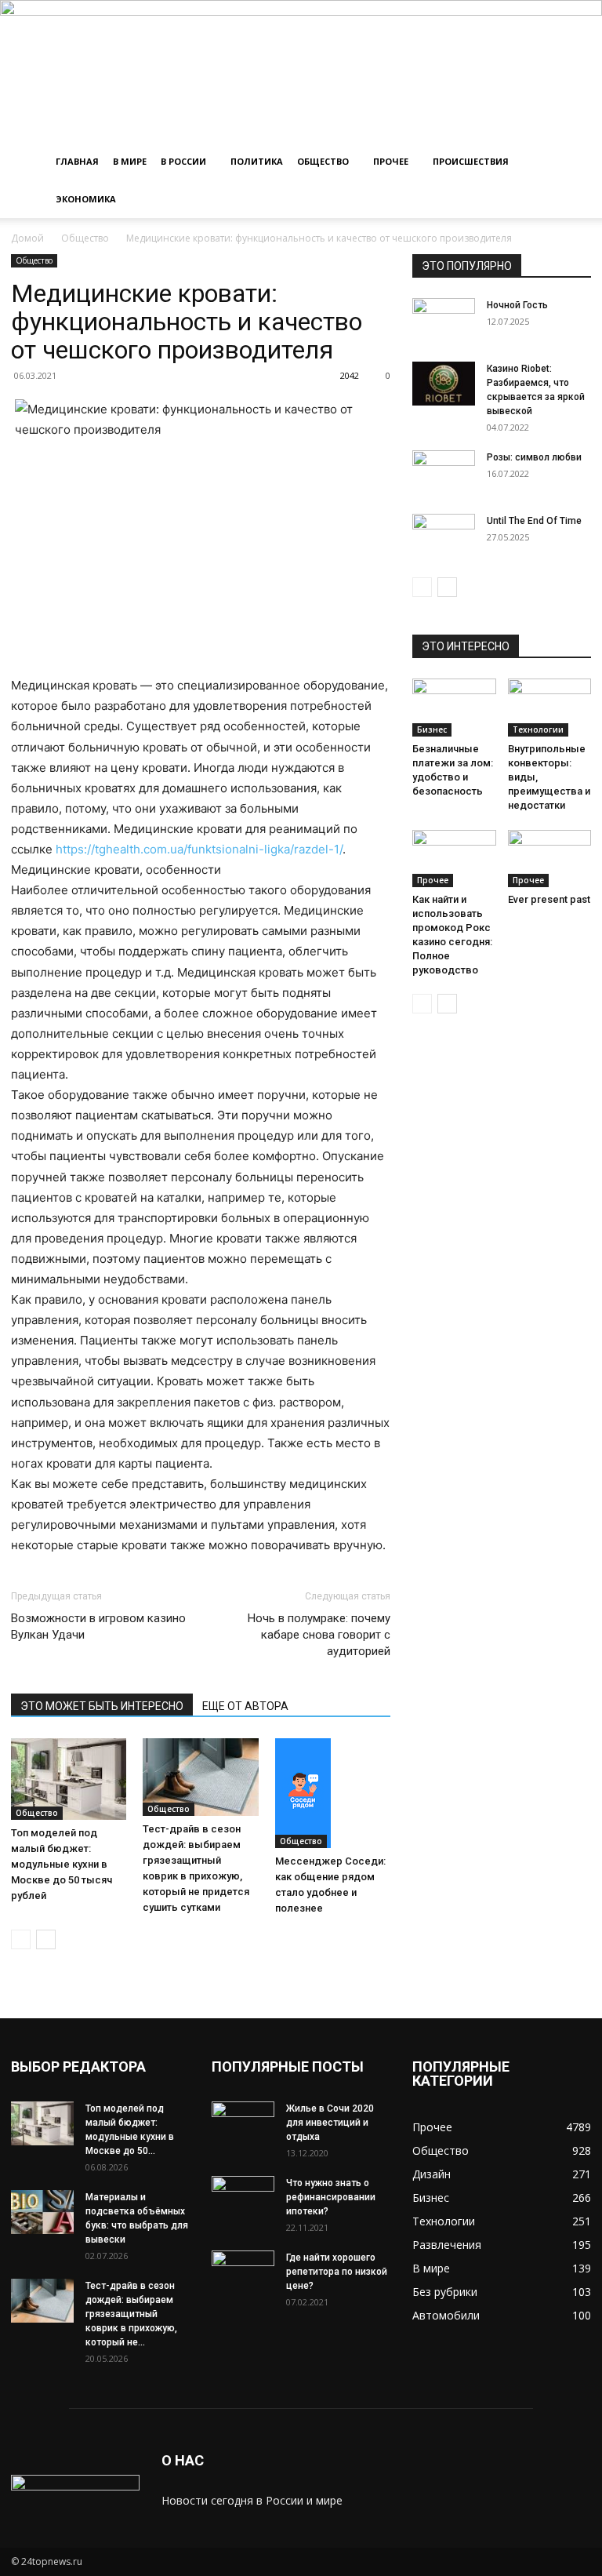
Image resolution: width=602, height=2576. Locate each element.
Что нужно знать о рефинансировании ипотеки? (331, 2197)
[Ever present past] (550, 859)
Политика (257, 161)
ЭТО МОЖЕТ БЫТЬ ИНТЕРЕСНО (102, 1706)
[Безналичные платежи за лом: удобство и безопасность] (454, 707)
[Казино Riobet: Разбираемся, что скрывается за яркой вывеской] (444, 384)
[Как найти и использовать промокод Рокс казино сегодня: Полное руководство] (454, 859)
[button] (572, 162)
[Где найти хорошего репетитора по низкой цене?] (243, 2272)
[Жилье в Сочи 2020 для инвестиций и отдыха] (243, 2123)
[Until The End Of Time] (444, 536)
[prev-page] (21, 1939)
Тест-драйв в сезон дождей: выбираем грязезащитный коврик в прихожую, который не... (131, 2314)
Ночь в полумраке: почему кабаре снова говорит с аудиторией (319, 1635)
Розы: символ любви (534, 457)
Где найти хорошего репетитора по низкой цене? (337, 2272)
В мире (130, 161)
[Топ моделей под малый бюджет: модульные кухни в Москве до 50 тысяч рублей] (69, 1779)
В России (183, 161)
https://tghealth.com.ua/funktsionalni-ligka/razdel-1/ (199, 849)
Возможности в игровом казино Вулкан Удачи (98, 1626)
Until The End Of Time (534, 521)
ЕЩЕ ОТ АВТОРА (245, 1706)
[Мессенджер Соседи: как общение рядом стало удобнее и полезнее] (333, 1793)
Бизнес (432, 730)
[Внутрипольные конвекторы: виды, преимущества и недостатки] (550, 707)
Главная (77, 161)
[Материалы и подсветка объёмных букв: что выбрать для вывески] (42, 2212)
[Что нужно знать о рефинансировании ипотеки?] (243, 2198)
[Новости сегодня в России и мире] (301, 71)
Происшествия (471, 161)
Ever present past (549, 899)
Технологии (538, 730)
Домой (27, 238)
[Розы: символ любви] (444, 472)
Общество (323, 161)
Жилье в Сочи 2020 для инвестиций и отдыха (330, 2123)
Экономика (86, 199)
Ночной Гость (517, 305)
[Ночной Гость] (444, 320)
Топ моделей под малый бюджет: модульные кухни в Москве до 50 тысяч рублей (62, 1864)
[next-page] (46, 1939)
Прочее (391, 161)
